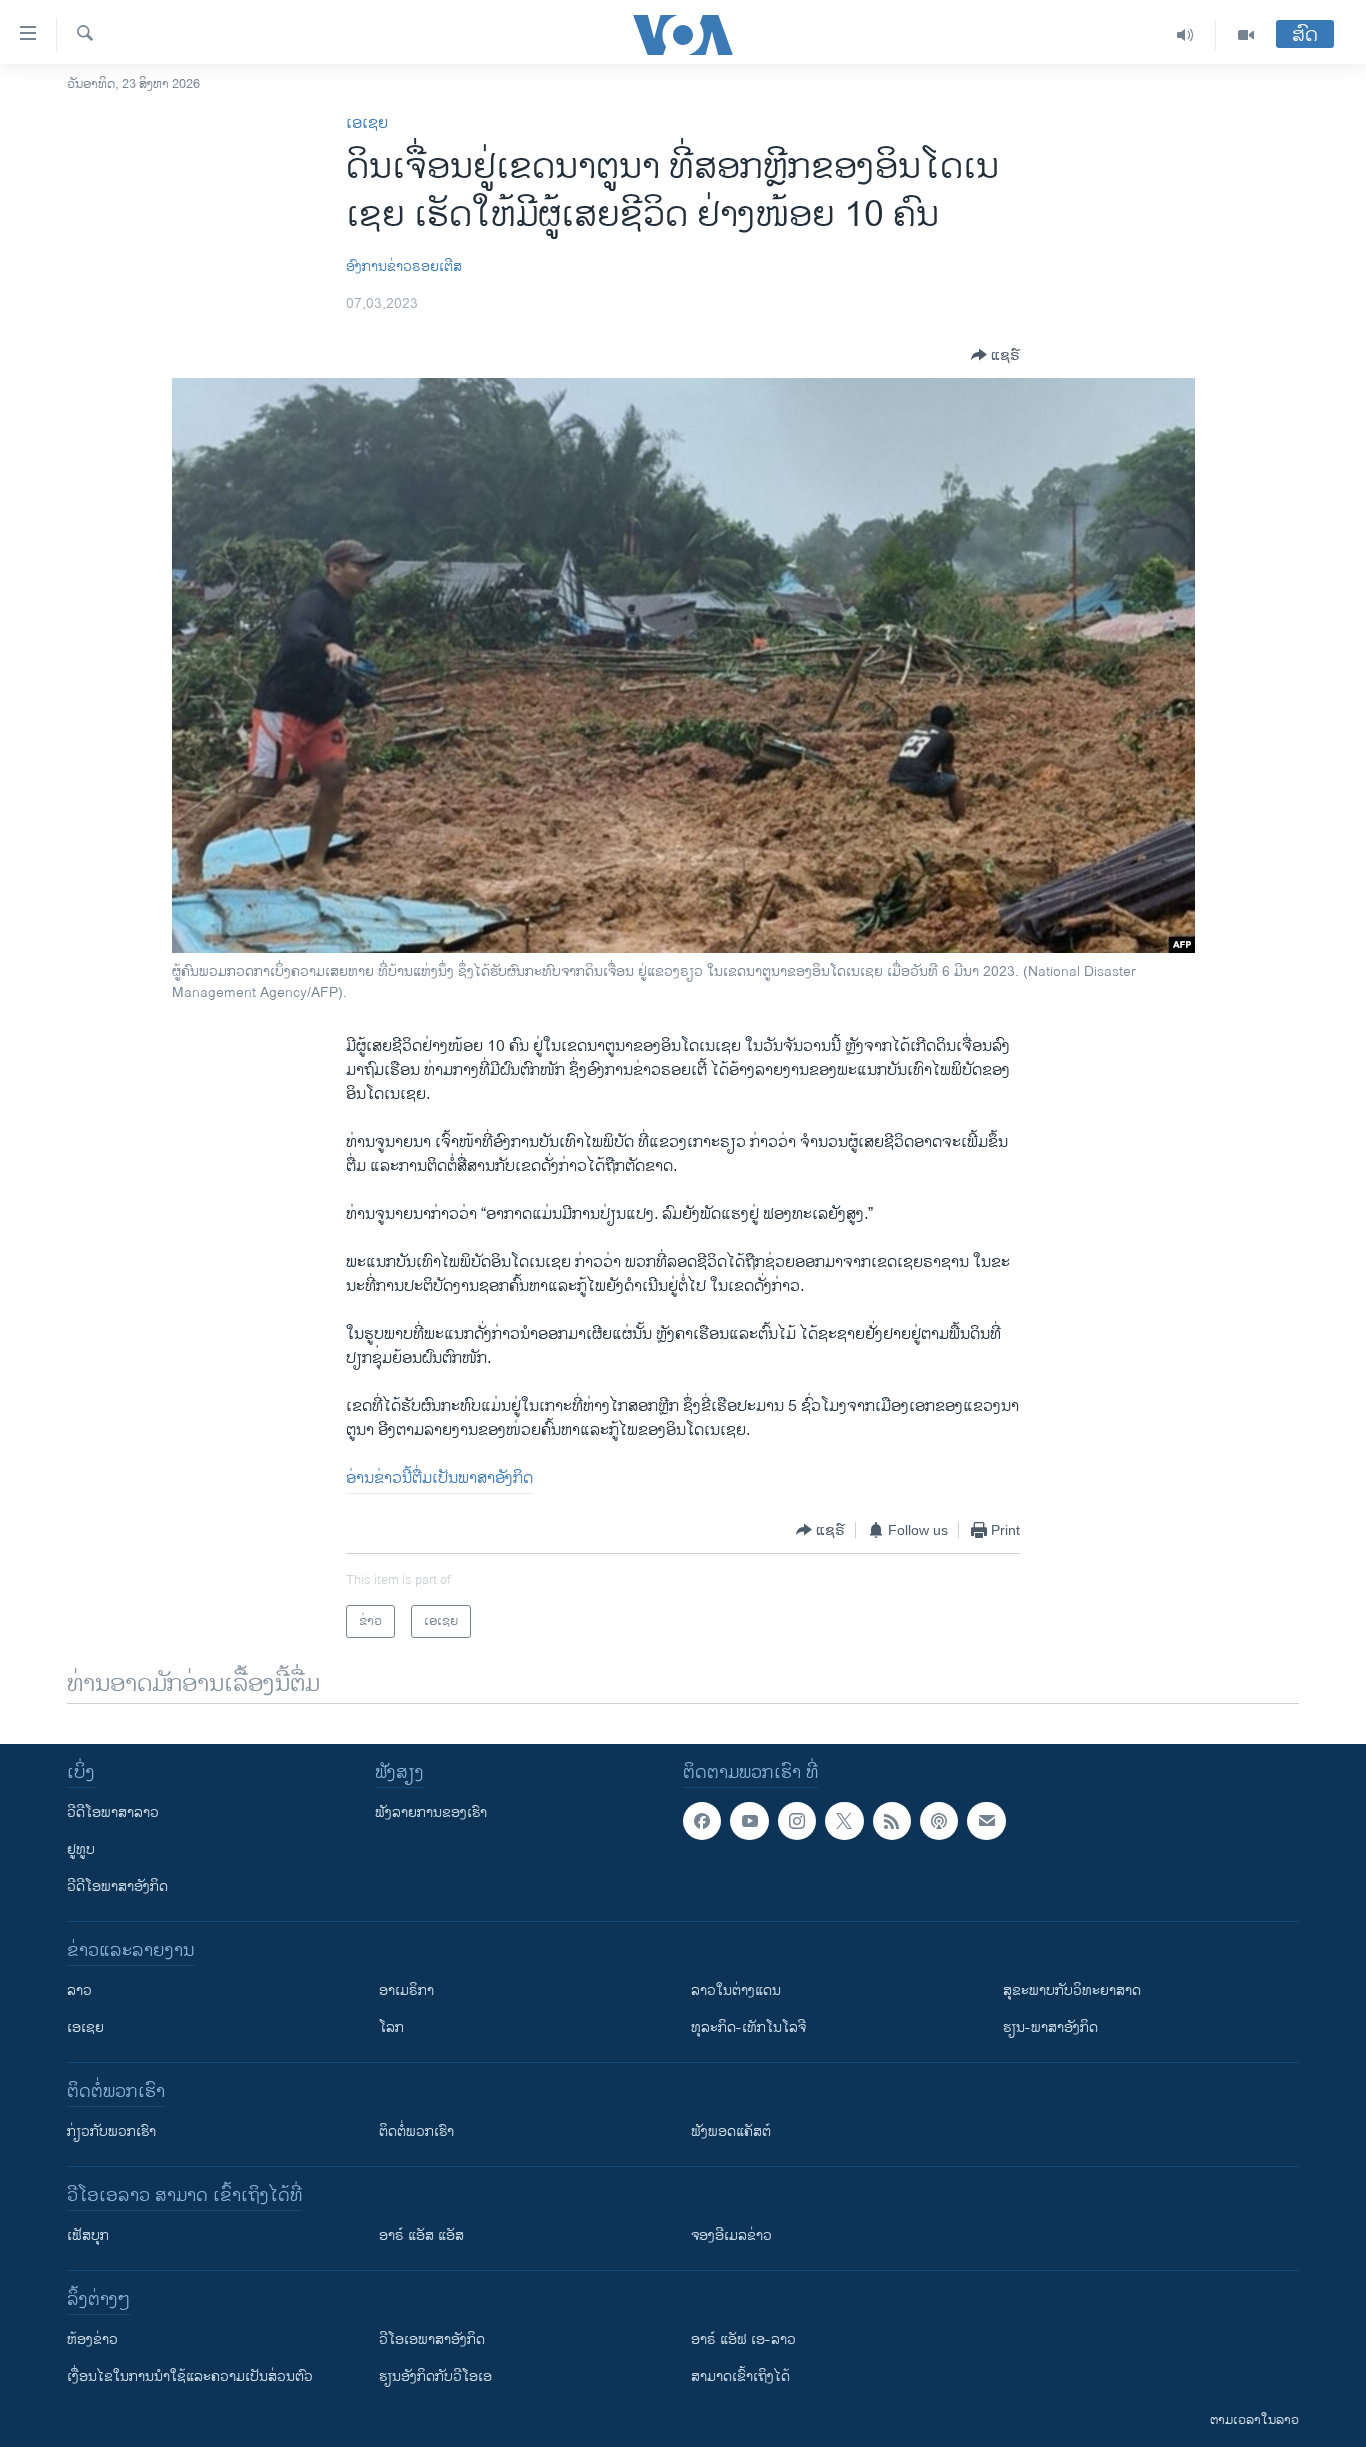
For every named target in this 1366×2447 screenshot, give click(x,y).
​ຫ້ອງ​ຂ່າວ (92, 2339)
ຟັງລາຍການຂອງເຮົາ (431, 1812)
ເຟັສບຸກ (88, 2235)
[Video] (1246, 35)
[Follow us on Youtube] (749, 1821)
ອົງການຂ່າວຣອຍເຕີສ (404, 266)
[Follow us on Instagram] (797, 1821)
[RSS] (892, 1821)
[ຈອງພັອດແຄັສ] (986, 1821)
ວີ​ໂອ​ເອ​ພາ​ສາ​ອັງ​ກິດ (432, 2339)
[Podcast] (939, 1821)
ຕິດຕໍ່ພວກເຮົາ (416, 2131)
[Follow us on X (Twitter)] (844, 1821)
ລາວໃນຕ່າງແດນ (736, 1990)
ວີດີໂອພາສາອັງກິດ (117, 1886)
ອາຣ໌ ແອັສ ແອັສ (421, 2235)
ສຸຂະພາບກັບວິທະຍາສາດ (1072, 1990)
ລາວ (79, 1990)
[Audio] (1185, 35)
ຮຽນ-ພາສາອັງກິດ (1050, 2027)
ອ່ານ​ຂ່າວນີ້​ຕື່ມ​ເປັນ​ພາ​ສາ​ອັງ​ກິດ (439, 1478)
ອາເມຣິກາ (406, 1990)
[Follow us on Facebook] (702, 1821)
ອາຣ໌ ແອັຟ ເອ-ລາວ (743, 2339)
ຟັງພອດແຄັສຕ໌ (731, 2131)
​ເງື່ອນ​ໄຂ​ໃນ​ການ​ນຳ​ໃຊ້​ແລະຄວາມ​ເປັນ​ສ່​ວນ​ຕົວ (190, 2376)
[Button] (995, 355)
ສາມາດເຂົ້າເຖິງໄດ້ (740, 2376)
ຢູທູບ (81, 1849)
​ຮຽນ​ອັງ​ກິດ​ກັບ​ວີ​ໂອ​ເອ (435, 2376)
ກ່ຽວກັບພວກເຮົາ (111, 2131)
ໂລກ (391, 2027)
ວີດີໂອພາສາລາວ (113, 1812)
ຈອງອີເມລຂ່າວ (731, 2235)
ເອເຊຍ (367, 123)
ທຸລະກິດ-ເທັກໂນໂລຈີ (748, 2027)
